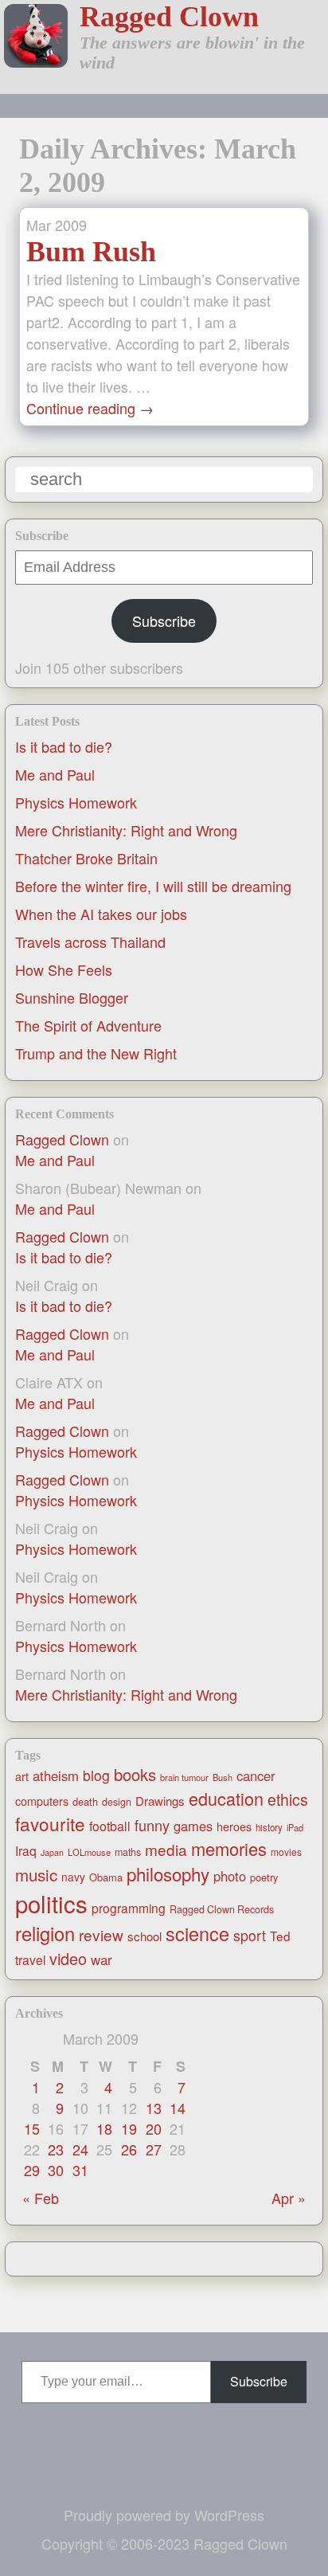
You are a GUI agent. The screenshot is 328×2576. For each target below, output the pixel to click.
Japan (52, 1852)
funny (152, 1825)
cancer (256, 1775)
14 (178, 2108)
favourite (50, 1823)
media (166, 1849)
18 (104, 2128)
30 (56, 2170)
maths (128, 1852)
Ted (280, 1936)
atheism (56, 1775)
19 (129, 2128)
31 (80, 2170)
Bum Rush (91, 252)
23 (56, 2149)
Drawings (160, 1801)
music (36, 1874)
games (193, 1826)
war (102, 1959)
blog (96, 1775)
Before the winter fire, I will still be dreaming (153, 886)
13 (154, 2108)
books (135, 1774)
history (269, 1827)
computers (42, 1801)
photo (230, 1876)
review (101, 1934)
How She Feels (64, 969)
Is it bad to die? (64, 746)
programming (129, 1908)
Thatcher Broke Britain (86, 858)
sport (250, 1935)
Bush (223, 1777)
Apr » (289, 2198)
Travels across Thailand (90, 942)
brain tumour (184, 1777)
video (68, 1958)
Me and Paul (55, 774)
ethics (288, 1799)
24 (80, 2149)
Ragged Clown (169, 17)
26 (129, 2149)
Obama (106, 1877)
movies (286, 1852)
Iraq (26, 1850)
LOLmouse (89, 1852)
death (85, 1801)
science (197, 1933)
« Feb (41, 2198)
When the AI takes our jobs (101, 914)
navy (73, 1877)
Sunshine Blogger (72, 997)
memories (229, 1848)
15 (32, 2128)
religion (45, 1933)
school (144, 1936)
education (226, 1798)
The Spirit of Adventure (88, 1025)
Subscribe (164, 621)
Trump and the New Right (96, 1053)
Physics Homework (76, 802)
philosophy (168, 1873)
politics (51, 1903)
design (117, 1802)
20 (154, 2128)
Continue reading (90, 408)
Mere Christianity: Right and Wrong (126, 830)
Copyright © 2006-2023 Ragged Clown (164, 2543)
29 (32, 2170)
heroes (234, 1826)
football (110, 1826)
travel (30, 1959)
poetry (264, 1877)
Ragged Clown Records (222, 1909)
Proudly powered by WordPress (164, 2515)
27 (154, 2149)
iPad (295, 1827)
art (22, 1776)
